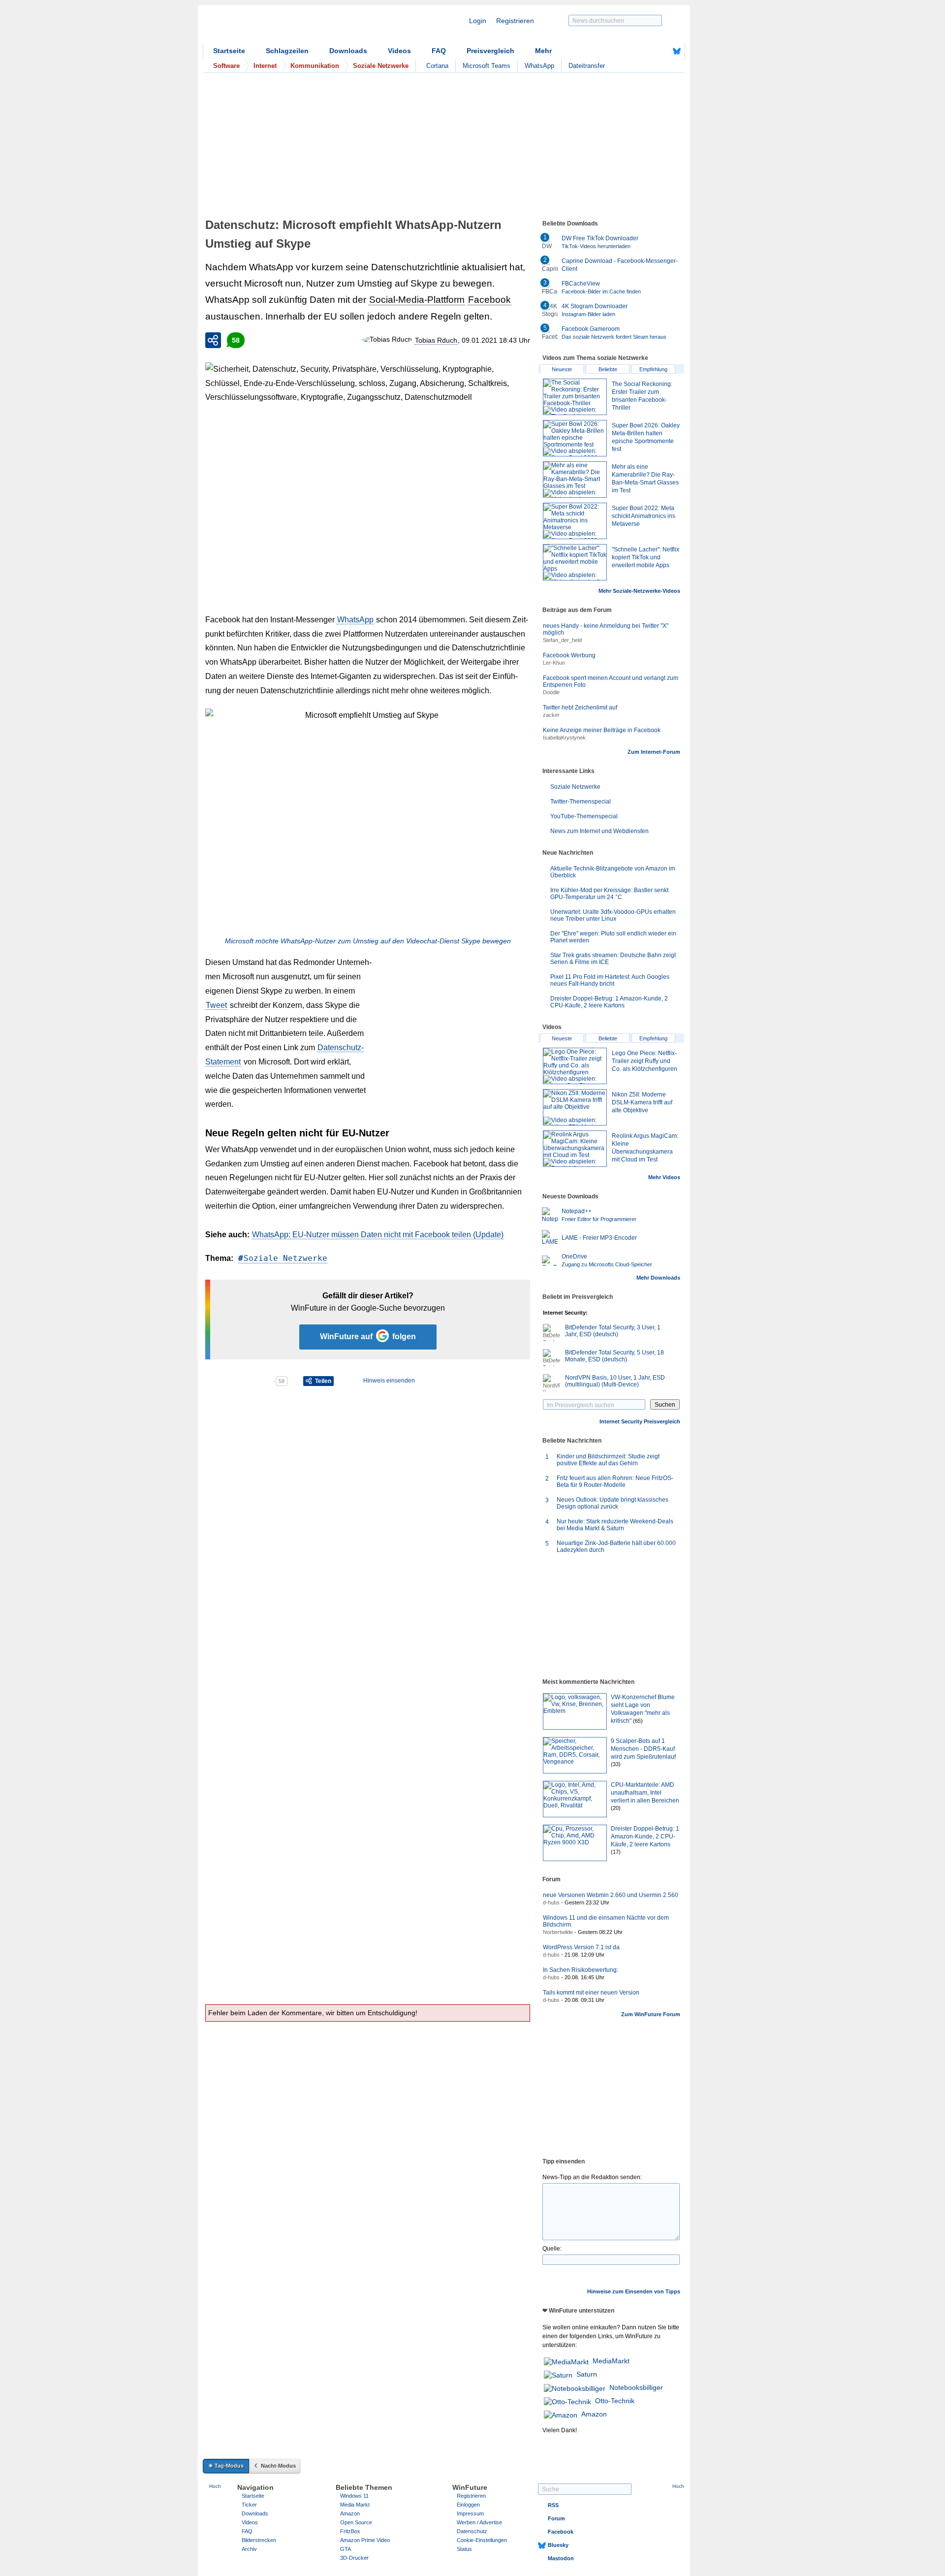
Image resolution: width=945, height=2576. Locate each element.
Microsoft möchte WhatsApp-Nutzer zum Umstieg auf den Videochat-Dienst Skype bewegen (368, 941)
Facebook (489, 300)
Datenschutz (472, 2531)
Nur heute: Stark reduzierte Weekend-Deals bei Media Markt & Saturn (615, 1525)
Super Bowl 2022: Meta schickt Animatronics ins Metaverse (644, 516)
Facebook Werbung (569, 655)
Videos (399, 51)
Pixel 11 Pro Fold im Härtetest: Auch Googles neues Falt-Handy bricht (610, 980)
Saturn (587, 2374)
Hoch (215, 2486)
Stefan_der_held (562, 640)
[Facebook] (661, 51)
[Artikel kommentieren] (239, 1381)
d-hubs (551, 1902)
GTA (346, 2549)
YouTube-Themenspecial (584, 816)
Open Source (356, 2522)
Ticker (249, 2505)
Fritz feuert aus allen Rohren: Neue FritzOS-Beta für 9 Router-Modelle (615, 1481)
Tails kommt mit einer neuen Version (591, 1993)
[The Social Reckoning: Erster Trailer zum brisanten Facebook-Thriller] (575, 397)
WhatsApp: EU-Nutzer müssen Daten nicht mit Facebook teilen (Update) (378, 1235)
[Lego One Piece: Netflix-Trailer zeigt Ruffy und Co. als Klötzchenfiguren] (575, 1066)
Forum (556, 2518)
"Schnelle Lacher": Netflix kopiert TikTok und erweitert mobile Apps (646, 557)
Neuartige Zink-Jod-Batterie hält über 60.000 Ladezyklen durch (616, 1546)
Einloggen (468, 2505)
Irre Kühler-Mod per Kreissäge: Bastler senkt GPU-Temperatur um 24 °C (609, 894)
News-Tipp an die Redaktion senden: (592, 2177)
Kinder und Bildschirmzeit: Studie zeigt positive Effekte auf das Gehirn (608, 1460)
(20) (616, 1808)
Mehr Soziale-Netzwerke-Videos (639, 591)
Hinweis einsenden (389, 1381)
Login (478, 21)
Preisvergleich (490, 51)
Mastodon (561, 2558)
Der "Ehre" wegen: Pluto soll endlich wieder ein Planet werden (613, 937)
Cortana (437, 66)
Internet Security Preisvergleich (640, 1421)
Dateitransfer (587, 66)
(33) (616, 1764)
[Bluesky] (677, 51)
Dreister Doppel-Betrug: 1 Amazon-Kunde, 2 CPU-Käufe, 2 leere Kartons (609, 1002)
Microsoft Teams (487, 66)
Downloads (348, 51)
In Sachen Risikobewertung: (581, 1970)
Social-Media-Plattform (417, 300)
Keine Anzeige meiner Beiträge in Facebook (602, 730)
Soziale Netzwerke (285, 1258)
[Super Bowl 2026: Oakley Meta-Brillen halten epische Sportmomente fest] (575, 438)
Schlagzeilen (287, 51)
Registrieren (515, 21)
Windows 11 (354, 2496)
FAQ (439, 51)
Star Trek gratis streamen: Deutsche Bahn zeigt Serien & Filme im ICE (613, 959)
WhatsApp (539, 66)
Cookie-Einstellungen (482, 2540)
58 (236, 340)
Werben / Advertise (479, 2522)
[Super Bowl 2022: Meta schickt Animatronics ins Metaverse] (575, 521)
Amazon (594, 2414)
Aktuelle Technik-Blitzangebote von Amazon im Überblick (613, 872)
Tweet (216, 1005)
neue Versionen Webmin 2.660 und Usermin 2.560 (611, 1895)
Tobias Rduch (436, 340)
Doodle (551, 692)
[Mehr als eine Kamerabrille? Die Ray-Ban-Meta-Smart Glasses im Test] (575, 480)
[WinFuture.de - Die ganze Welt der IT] (286, 27)
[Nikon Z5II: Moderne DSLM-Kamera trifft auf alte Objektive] (575, 1107)
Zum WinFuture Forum (651, 2014)
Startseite (229, 51)
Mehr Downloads (658, 1278)
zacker (551, 715)
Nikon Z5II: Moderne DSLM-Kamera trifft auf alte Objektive (642, 1102)
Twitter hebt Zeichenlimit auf (580, 708)
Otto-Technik (615, 2401)
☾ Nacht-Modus (275, 2466)
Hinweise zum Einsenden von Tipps (634, 2291)
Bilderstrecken (259, 2540)
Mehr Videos (664, 1177)
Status (464, 2549)
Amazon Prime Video (365, 2540)
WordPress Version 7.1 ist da (581, 1947)
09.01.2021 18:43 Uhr (496, 340)
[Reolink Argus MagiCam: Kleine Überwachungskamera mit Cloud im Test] (575, 1149)
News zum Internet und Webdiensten (599, 831)
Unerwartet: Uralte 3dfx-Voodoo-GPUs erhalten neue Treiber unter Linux (613, 915)
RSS (553, 2505)
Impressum (470, 2513)
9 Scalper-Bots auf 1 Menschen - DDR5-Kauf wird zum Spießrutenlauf (643, 1749)
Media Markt (355, 2505)
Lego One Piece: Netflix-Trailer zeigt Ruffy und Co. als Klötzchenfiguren (645, 1061)
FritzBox (350, 2531)
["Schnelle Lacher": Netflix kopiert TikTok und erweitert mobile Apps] (575, 562)
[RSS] (646, 51)
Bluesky (558, 2545)
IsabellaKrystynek (564, 738)
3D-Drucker (354, 2558)
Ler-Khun (554, 663)
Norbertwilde (558, 1932)
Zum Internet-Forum (654, 752)
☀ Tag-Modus (226, 2466)
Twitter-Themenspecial (581, 802)
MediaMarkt (611, 2361)
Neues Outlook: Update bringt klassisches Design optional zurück (613, 1503)
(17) (616, 1852)
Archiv (249, 2549)
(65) (638, 1721)
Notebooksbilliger (636, 2387)
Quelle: (552, 2249)
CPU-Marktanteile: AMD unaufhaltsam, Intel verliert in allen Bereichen (645, 1793)
